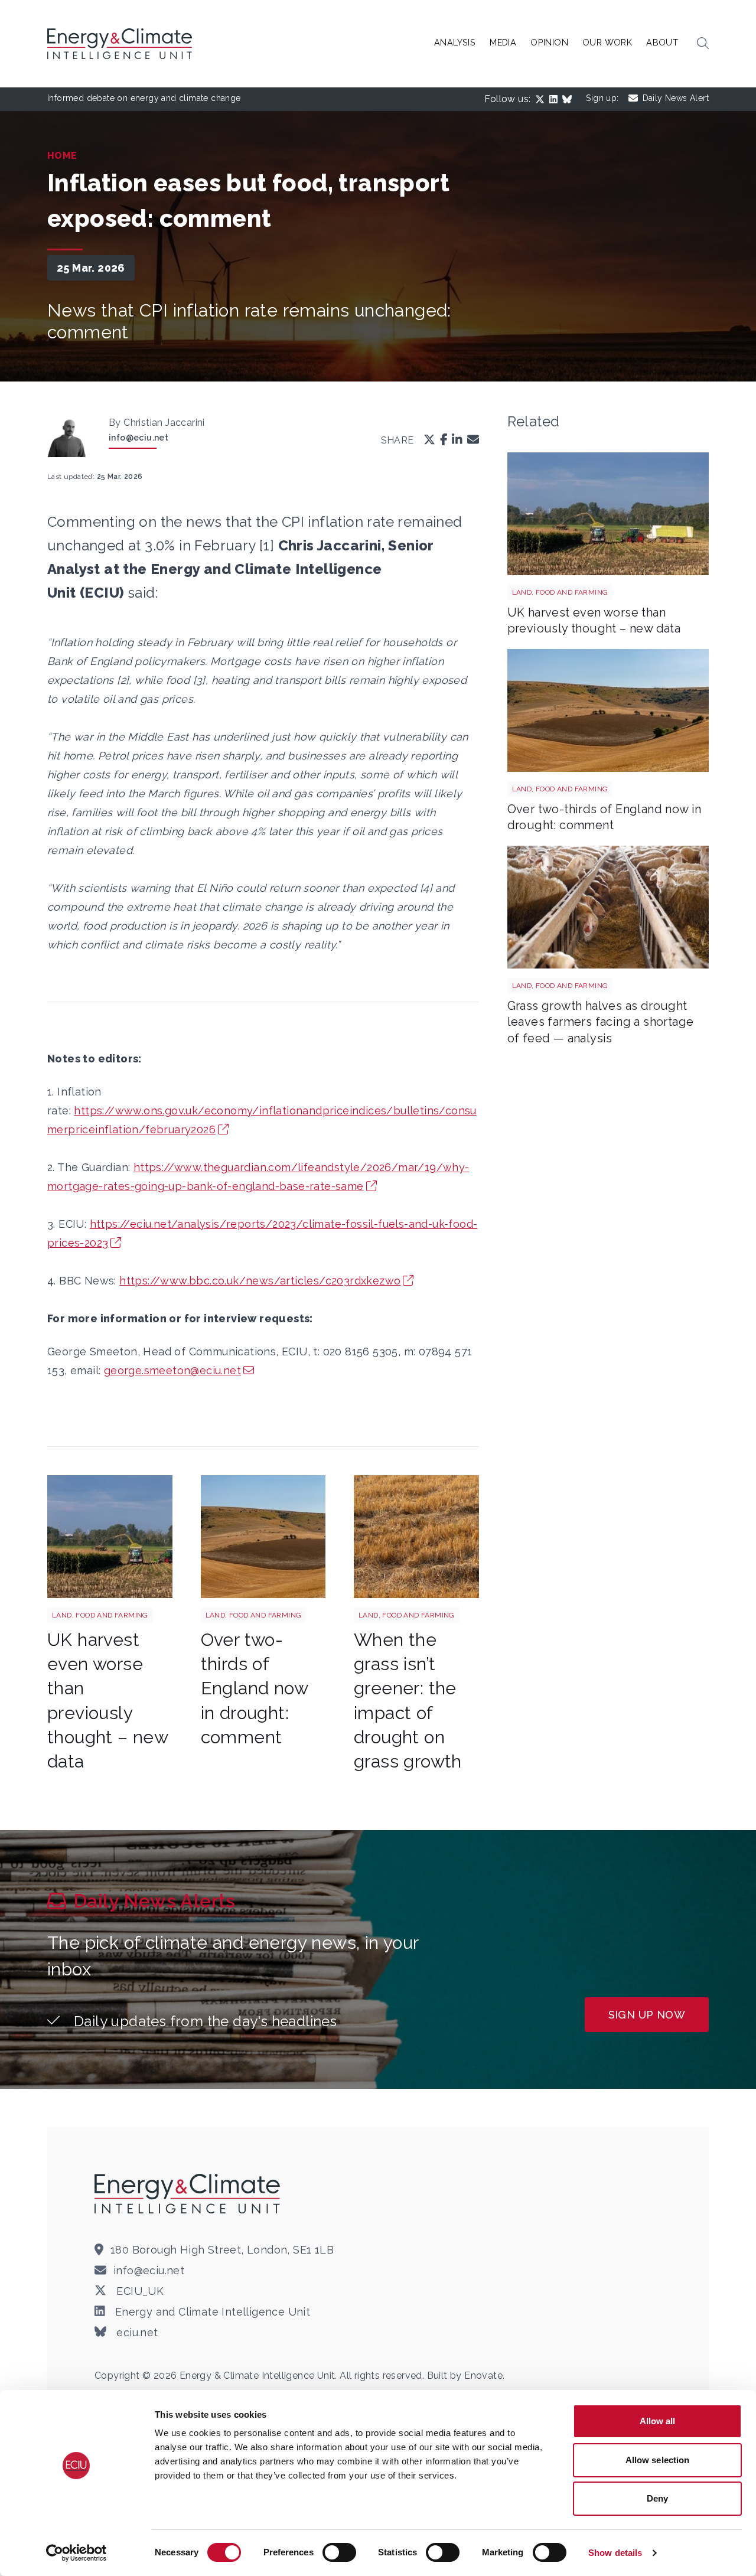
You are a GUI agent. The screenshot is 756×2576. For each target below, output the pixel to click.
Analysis (455, 42)
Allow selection (658, 2460)
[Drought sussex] (263, 1537)
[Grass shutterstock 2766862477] (416, 1537)
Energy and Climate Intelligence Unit (211, 2312)
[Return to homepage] (121, 44)
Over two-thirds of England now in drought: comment (254, 1688)
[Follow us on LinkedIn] (556, 99)
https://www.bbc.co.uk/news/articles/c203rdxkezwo (260, 1281)
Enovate (483, 2376)
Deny (657, 2498)
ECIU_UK (139, 2291)
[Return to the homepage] (189, 2193)
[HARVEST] (110, 1537)
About (662, 42)
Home (62, 156)
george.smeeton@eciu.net (172, 1370)
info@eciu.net (139, 438)
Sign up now (647, 2015)
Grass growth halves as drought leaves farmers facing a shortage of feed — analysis (601, 1022)
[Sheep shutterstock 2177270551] (608, 907)
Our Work (607, 42)
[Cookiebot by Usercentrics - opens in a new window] (76, 2553)
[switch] (339, 2552)
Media (503, 42)
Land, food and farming (100, 1615)
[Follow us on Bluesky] (569, 99)
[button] (703, 44)
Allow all (658, 2421)
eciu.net (136, 2332)
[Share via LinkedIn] (457, 440)
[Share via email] (473, 440)
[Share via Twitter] (429, 440)
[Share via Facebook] (444, 440)
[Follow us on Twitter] (542, 99)
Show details (615, 2553)
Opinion (549, 42)
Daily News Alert (676, 98)
